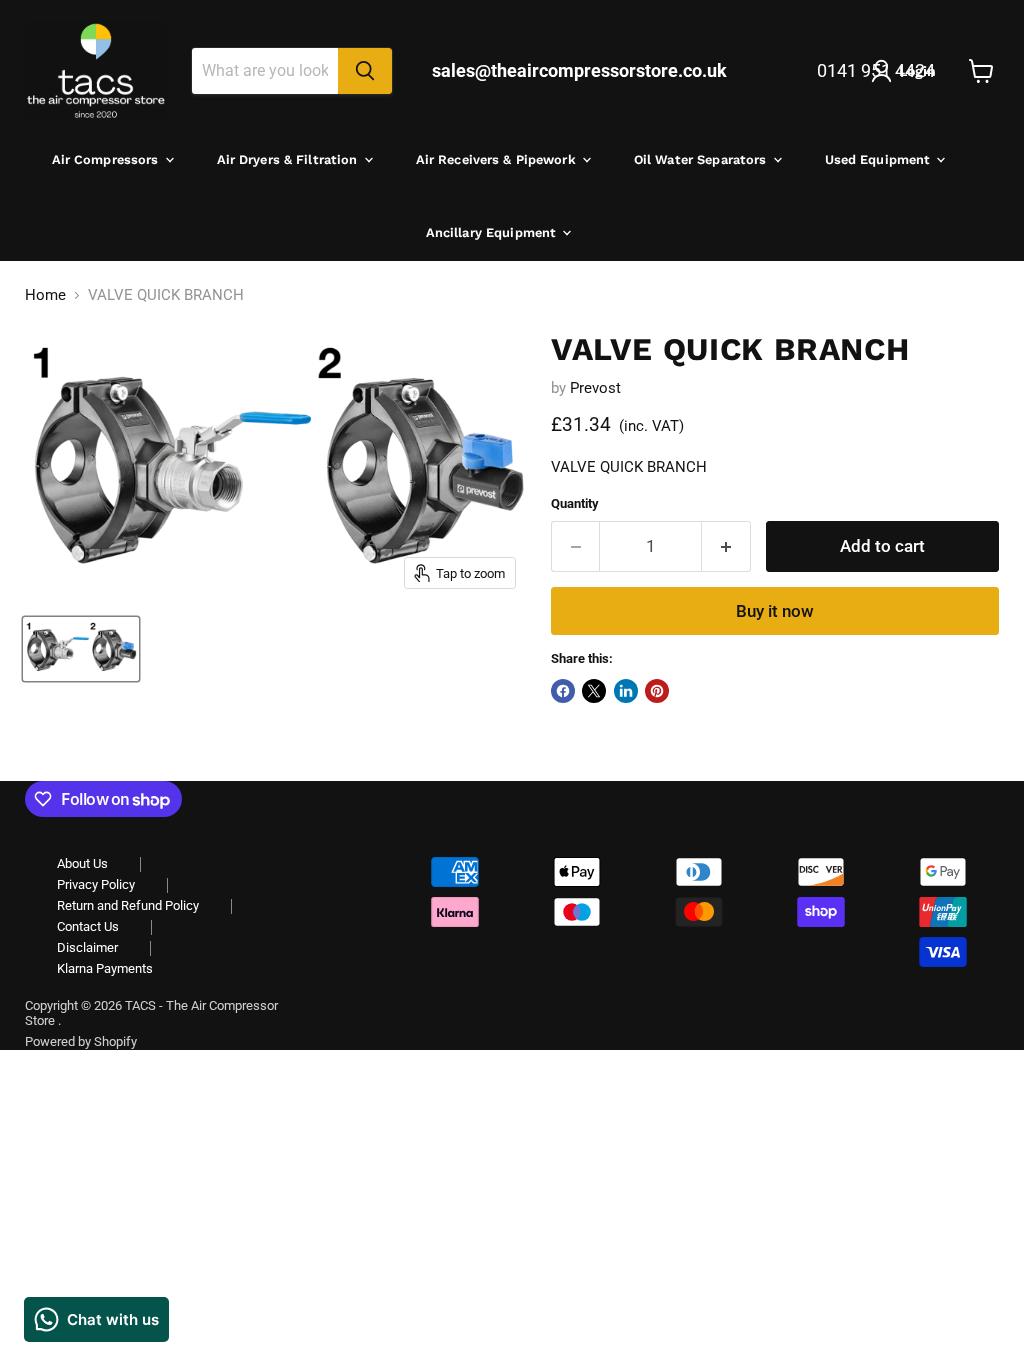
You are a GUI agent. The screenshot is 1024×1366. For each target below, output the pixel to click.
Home (45, 295)
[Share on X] (594, 691)
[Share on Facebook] (563, 691)
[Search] (365, 71)
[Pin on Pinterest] (657, 691)
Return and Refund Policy (128, 905)
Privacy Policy (96, 884)
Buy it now (775, 611)
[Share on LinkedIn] (626, 691)
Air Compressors (107, 159)
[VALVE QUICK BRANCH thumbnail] (81, 649)
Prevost (595, 388)
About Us (82, 863)
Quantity (575, 503)
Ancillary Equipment (493, 232)
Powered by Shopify (81, 1041)
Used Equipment (880, 159)
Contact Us (88, 926)
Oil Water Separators (702, 159)
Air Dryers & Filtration (289, 159)
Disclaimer (87, 947)
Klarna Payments (105, 968)
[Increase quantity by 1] (726, 546)
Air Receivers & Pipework (498, 159)
